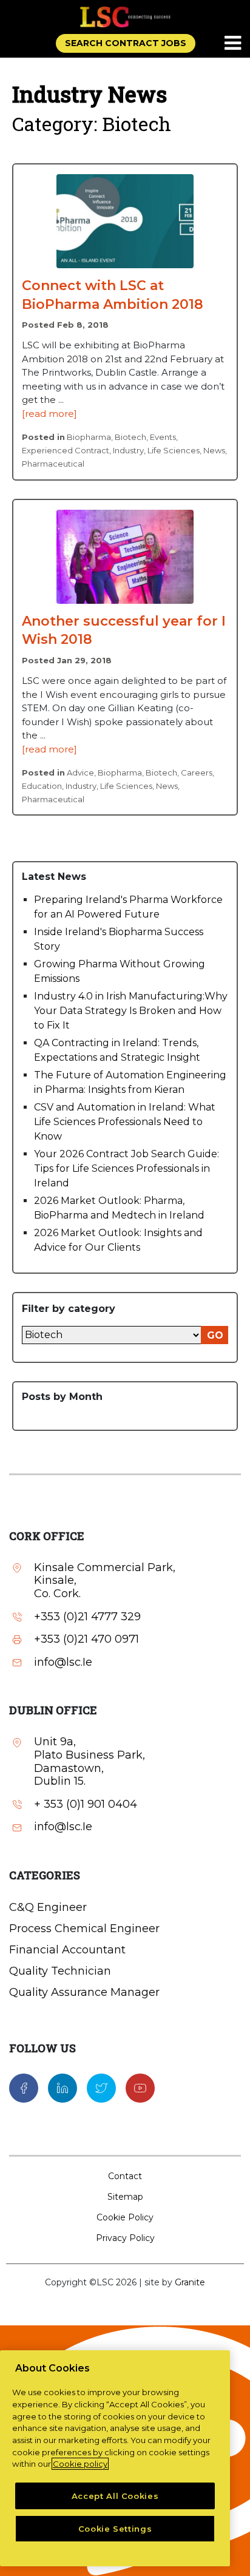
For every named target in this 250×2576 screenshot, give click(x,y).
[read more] (49, 414)
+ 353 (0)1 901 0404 (86, 1804)
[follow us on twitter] (101, 2088)
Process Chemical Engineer (84, 1929)
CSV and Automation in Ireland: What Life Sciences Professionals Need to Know (125, 1122)
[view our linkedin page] (62, 2088)
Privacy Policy (125, 2238)
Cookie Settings (115, 2529)
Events (163, 437)
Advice (80, 772)
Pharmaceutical (53, 464)
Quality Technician (60, 1971)
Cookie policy (80, 2464)
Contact (125, 2176)
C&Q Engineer (48, 1907)
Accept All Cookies (115, 2496)
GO (215, 1335)
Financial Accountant (67, 1950)
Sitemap (125, 2197)
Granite (190, 2282)
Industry (128, 450)
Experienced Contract (66, 450)
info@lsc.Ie (63, 1662)
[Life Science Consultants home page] (125, 17)
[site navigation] (234, 44)
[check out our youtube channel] (140, 2088)
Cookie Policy (125, 2217)
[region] (115, 2458)
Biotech (130, 437)
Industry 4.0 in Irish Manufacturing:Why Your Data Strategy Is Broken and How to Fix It (131, 1011)
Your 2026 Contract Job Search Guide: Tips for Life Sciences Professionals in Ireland (127, 1168)
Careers (197, 772)
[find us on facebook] (24, 2088)
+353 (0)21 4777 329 (87, 1617)
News (214, 450)
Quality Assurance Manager (84, 1992)
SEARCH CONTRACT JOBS (126, 43)
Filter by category (69, 1309)
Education (42, 786)
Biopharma (89, 437)
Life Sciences (174, 450)
